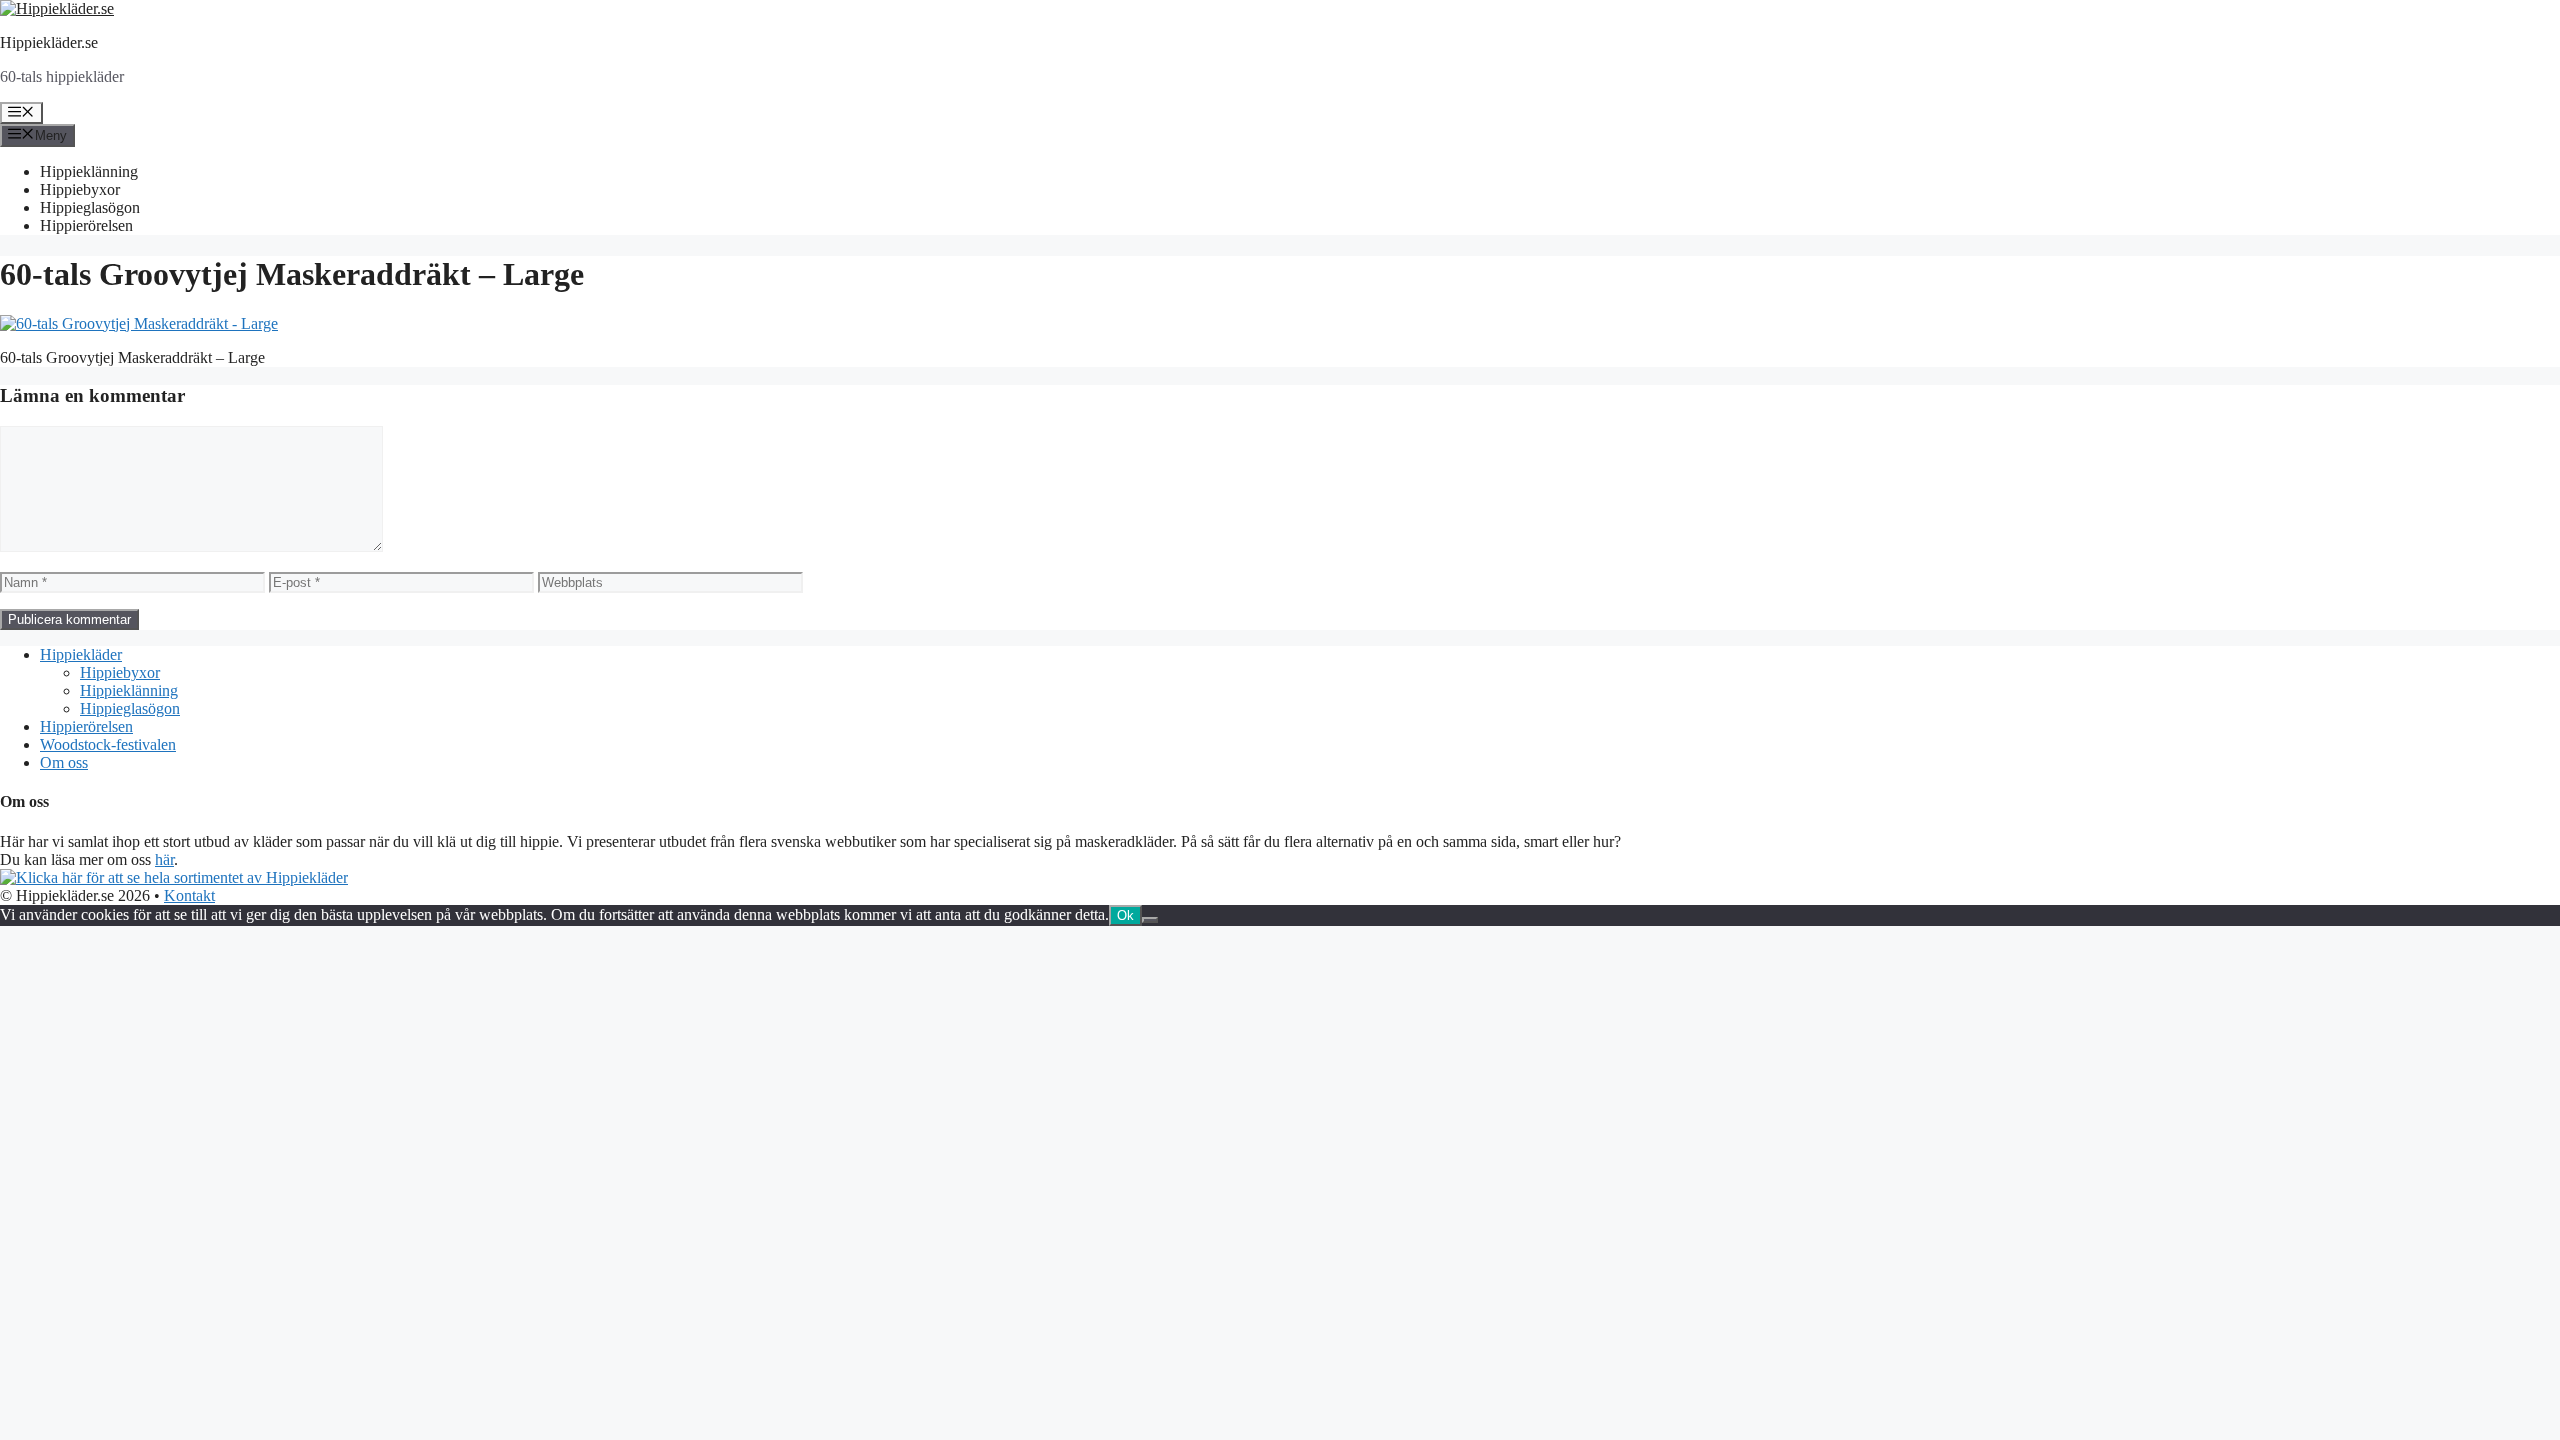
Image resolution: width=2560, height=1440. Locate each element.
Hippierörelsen (86, 225)
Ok (1125, 915)
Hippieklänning (89, 171)
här (164, 859)
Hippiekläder (81, 654)
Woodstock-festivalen (108, 744)
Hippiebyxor (80, 189)
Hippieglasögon (90, 207)
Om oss (64, 762)
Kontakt (189, 895)
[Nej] (1150, 920)
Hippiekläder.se (49, 42)
